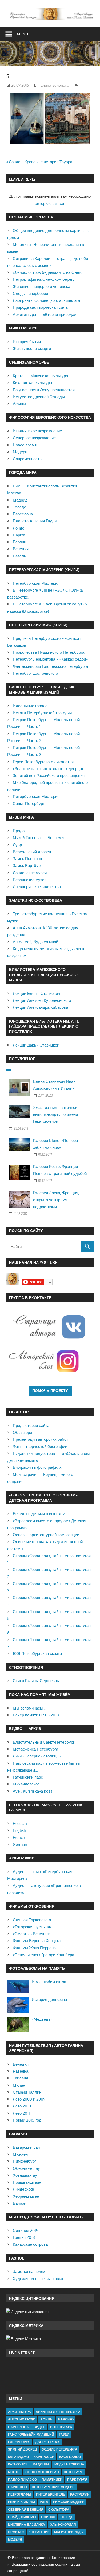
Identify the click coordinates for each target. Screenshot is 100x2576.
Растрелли (80, 2494)
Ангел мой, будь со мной (35, 942)
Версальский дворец (32, 852)
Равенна (21, 2071)
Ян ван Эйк (39, 2532)
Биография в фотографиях (37, 1467)
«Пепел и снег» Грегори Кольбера (43, 1955)
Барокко (66, 2419)
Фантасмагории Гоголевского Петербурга (50, 666)
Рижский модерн (69, 2502)
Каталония (18, 2464)
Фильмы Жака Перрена (34, 1948)
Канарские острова (30, 2244)
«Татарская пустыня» (32, 1927)
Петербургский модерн (53, 2487)
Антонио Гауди (22, 2419)
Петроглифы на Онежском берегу (44, 279)
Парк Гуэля (77, 2479)
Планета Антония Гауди (35, 521)
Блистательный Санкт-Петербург (44, 1742)
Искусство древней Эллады (39, 397)
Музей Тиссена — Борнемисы (41, 838)
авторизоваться (49, 203)
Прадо (19, 831)
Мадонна (41, 2464)
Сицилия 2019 (26, 2230)
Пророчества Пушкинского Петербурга (49, 652)
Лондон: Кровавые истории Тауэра (41, 162)
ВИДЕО (39, 2427)
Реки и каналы (21, 2502)
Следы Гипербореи (30, 293)
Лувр (17, 845)
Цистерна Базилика (27, 2524)
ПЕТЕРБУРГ (73, 2472)
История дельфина (49, 1999)
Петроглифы (20, 2494)
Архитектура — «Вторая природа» (44, 314)
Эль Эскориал (63, 2524)
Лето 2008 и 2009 (29, 2099)
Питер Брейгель (51, 2494)
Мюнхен (20, 2154)
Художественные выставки (38, 2279)
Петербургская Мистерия (36, 583)
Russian (20, 1823)
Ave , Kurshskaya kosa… (34, 1791)
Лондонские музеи (30, 873)
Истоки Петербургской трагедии (42, 713)
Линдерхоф (23, 2189)
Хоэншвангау (25, 2175)
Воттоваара (61, 2427)
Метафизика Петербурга (35, 1749)
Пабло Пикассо (22, 2479)
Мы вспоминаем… (29, 1708)
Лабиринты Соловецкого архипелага (46, 300)
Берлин (19, 542)
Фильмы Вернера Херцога (37, 1941)
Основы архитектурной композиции (46, 1535)
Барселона (23, 514)
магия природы (69, 2532)
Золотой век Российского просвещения (49, 776)
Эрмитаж (16, 2532)
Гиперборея (19, 2442)
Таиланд (21, 2078)
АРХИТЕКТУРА (19, 2412)
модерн (15, 2539)
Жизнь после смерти (32, 349)
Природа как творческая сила (40, 307)
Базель (19, 556)
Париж (19, 535)
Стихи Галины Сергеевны (36, 1681)
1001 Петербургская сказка (37, 1653)
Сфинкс (48, 2517)
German (20, 1844)
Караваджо (18, 2457)
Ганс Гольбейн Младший (31, 2434)
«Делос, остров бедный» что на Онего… (49, 272)
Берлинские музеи (30, 880)
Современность (27, 459)
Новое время (25, 445)
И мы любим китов (49, 1982)
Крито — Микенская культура (40, 376)
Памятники (52, 2479)
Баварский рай (26, 2147)
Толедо (19, 507)
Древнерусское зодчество (37, 887)
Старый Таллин (27, 2092)
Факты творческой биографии (40, 1446)
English (19, 1830)
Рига (44, 2502)
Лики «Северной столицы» (37, 1756)
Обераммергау (26, 2168)
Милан (19, 2085)
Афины (19, 404)
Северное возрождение (34, 438)
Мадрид (20, 500)
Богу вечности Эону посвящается (44, 390)
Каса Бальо (70, 2457)
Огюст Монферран (42, 2472)
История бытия (27, 342)
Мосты (14, 2472)
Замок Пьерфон (27, 859)
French (19, 1838)
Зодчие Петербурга (60, 2449)
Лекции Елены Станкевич (36, 993)
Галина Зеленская (55, 85)
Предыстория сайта (31, 1425)
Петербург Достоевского (35, 673)
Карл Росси (44, 2457)
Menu (22, 34)
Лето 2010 (22, 2106)
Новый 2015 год (27, 2120)
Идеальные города (30, 706)
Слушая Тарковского (32, 1920)
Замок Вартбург (27, 866)
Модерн (20, 452)
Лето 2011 (21, 2113)
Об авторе (22, 1432)
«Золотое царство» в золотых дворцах (48, 769)
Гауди (64, 2434)
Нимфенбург (24, 2161)
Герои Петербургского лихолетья (43, 762)
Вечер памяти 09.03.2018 (36, 1715)
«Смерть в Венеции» (32, 1934)
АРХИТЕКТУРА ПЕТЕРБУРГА (58, 2412)
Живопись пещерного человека (41, 286)
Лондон (20, 528)
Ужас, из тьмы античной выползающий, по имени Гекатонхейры (55, 1114)
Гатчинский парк (28, 1777)
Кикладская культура (32, 383)
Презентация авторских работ (41, 1439)
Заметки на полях (29, 2271)
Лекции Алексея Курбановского (42, 1000)
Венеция (21, 549)
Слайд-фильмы (22, 2517)
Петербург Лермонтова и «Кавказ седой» (50, 659)
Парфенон (17, 2487)
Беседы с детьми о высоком (39, 1514)
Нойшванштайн (27, 2182)
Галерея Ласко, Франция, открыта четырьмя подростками (56, 1200)
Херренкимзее (26, 2196)
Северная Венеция (26, 2510)
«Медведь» (42, 2019)
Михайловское (26, 1784)
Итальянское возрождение (37, 431)
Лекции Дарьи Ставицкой (36, 1045)
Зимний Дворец (23, 2449)
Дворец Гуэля (48, 2442)
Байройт (20, 2203)
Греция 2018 (24, 2237)
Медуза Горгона (69, 2464)
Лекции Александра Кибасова (40, 1007)
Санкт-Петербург (29, 803)
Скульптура (59, 2510)
